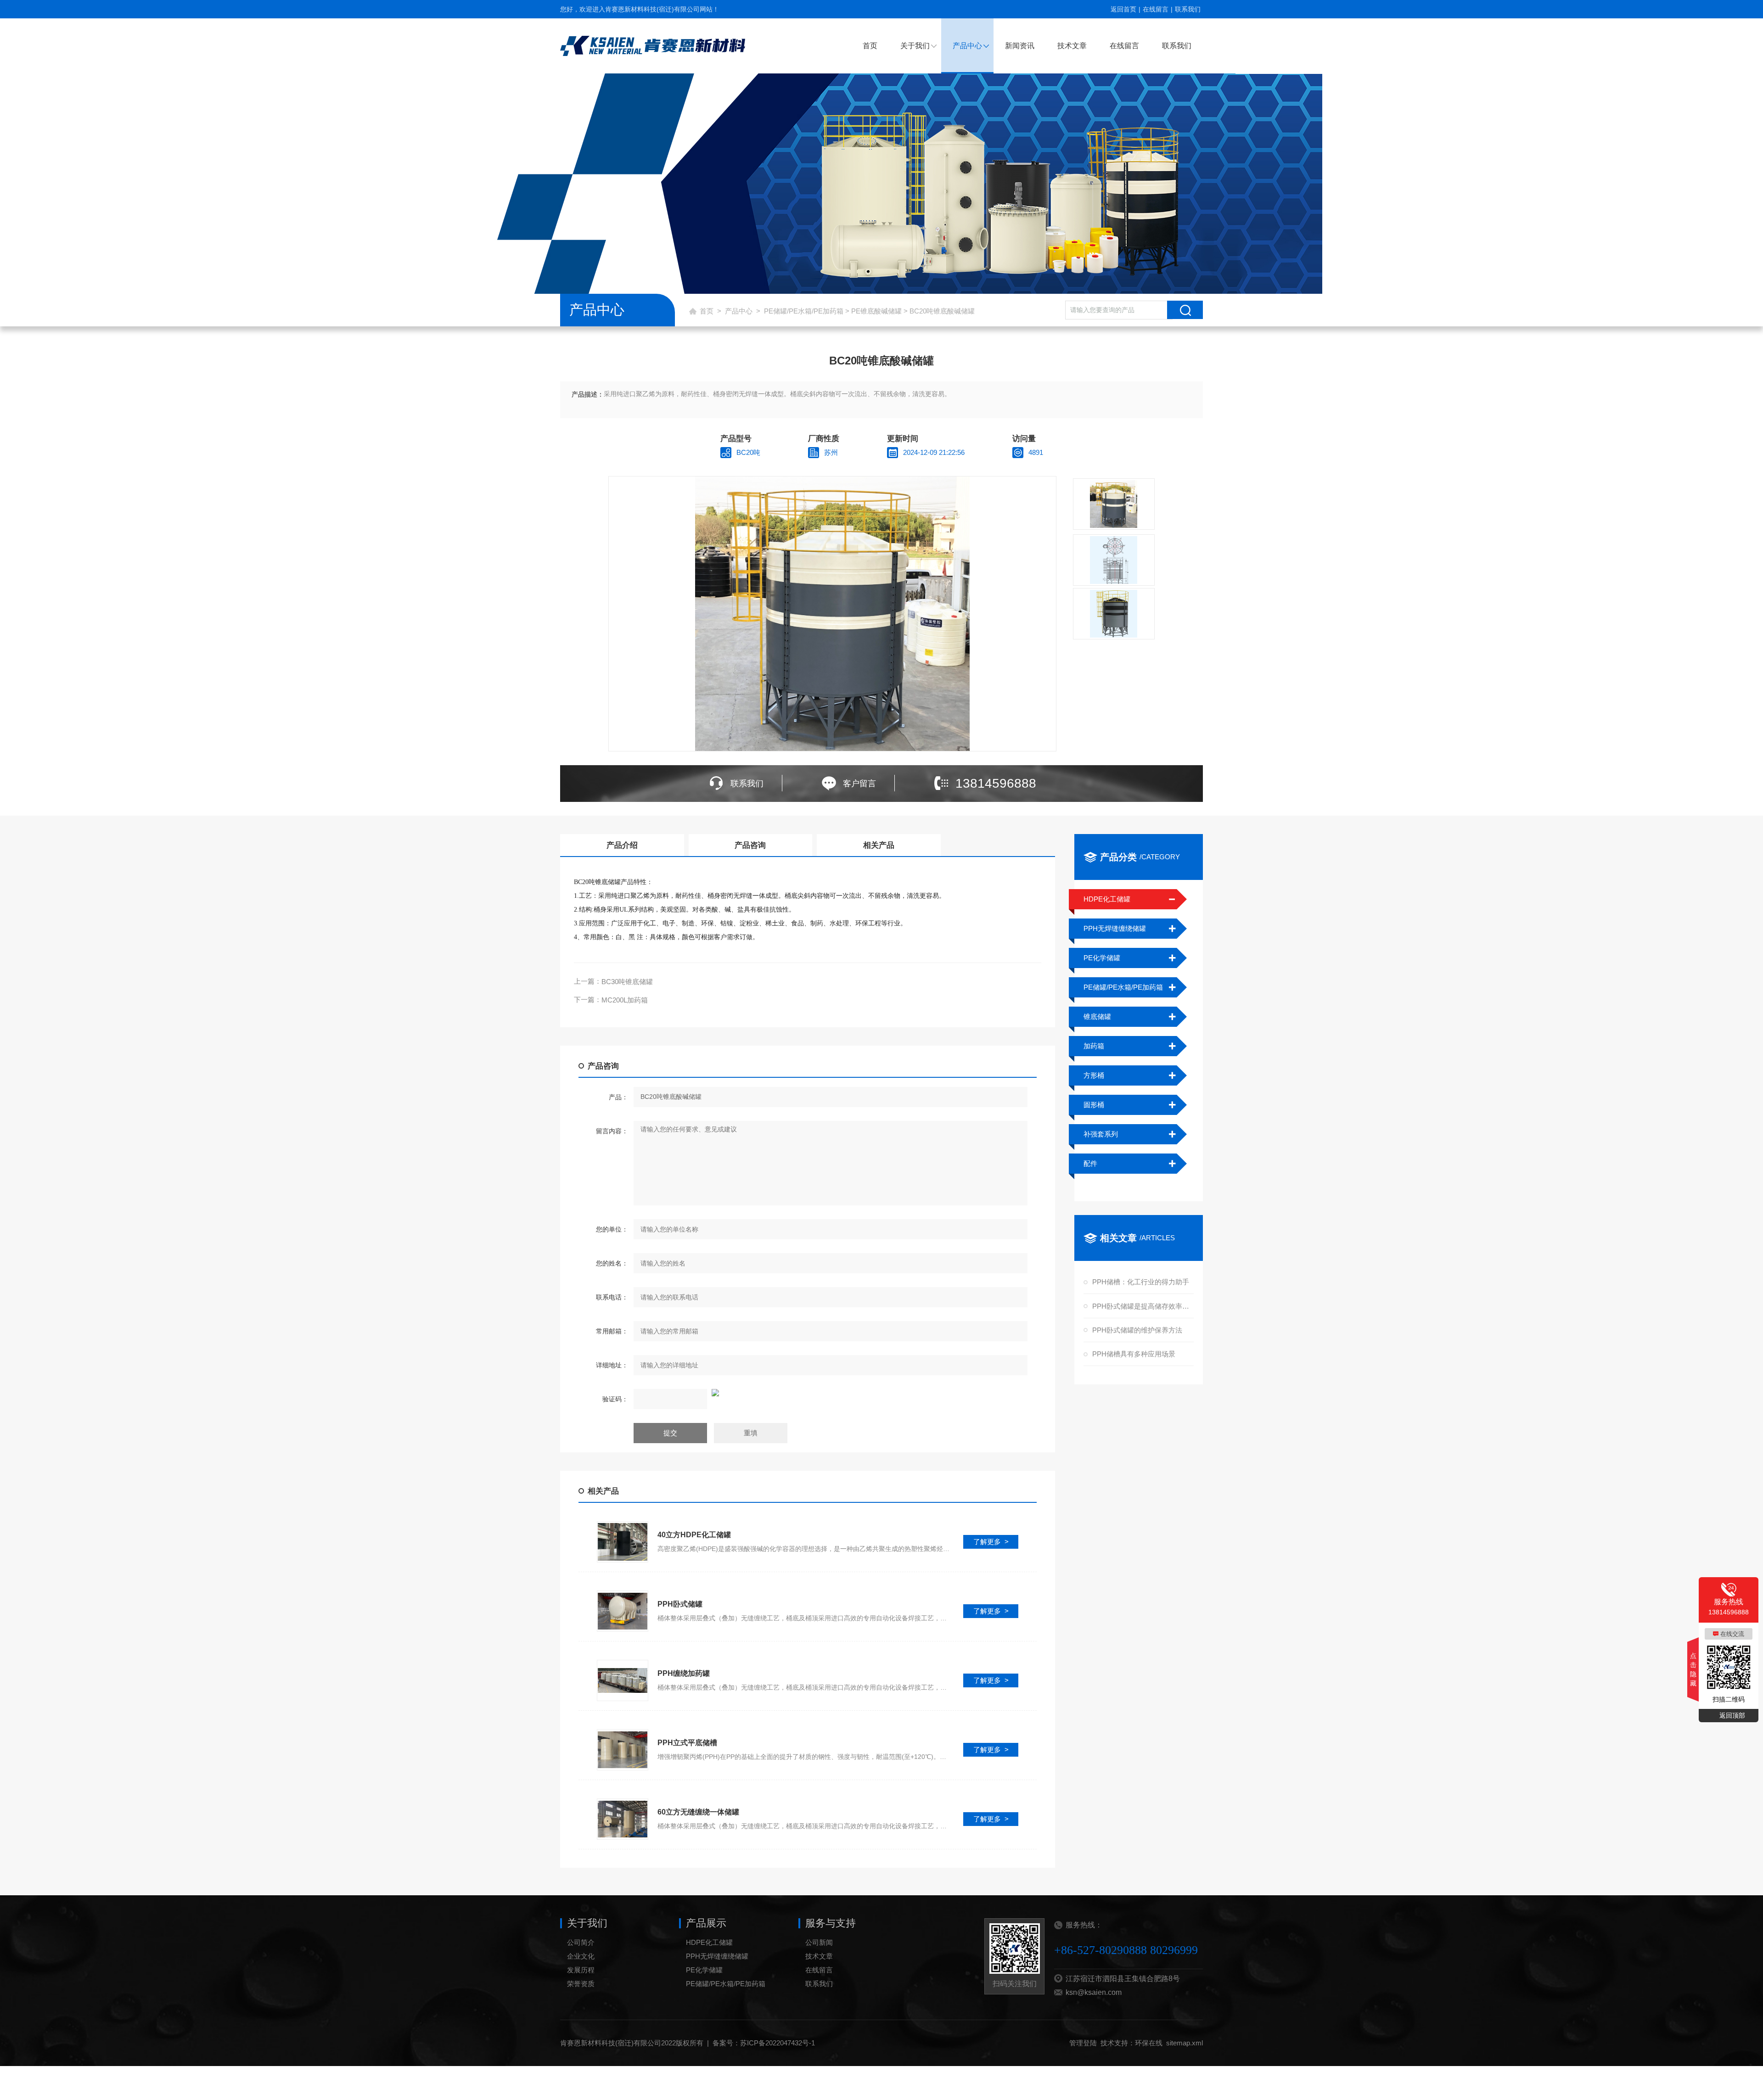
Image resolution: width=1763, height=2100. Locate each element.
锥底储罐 (1097, 1016)
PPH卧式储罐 (680, 1604)
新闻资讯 (1020, 46)
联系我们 (1188, 9)
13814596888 (996, 783)
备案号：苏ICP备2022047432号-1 (764, 2043)
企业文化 (581, 1956)
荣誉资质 (581, 1984)
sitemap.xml (1185, 2043)
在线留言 (1156, 9)
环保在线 (1149, 2043)
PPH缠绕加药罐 (684, 1673)
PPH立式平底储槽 (687, 1743)
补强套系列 (1101, 1134)
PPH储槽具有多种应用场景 (1134, 1354)
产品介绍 (622, 845)
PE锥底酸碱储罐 (876, 311)
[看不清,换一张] (808, 1393)
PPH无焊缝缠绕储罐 (1115, 928)
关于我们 (915, 46)
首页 (870, 46)
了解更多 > (991, 1542)
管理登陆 (1083, 2043)
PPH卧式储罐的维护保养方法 (1137, 1330)
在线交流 (1732, 1634)
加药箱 (1094, 1046)
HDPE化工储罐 (1107, 899)
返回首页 (1123, 9)
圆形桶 (1094, 1105)
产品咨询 (750, 845)
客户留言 (859, 784)
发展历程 (581, 1970)
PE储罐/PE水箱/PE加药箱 (804, 311)
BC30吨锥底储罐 (627, 982)
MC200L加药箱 (625, 1000)
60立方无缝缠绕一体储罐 (698, 1812)
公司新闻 (819, 1942)
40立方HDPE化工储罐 (694, 1535)
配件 (1090, 1163)
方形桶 (1094, 1075)
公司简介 (581, 1942)
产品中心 (967, 46)
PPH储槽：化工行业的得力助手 (1141, 1282)
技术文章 (1072, 46)
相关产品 (879, 845)
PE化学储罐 (1102, 958)
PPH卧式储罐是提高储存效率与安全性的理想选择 (1142, 1306)
